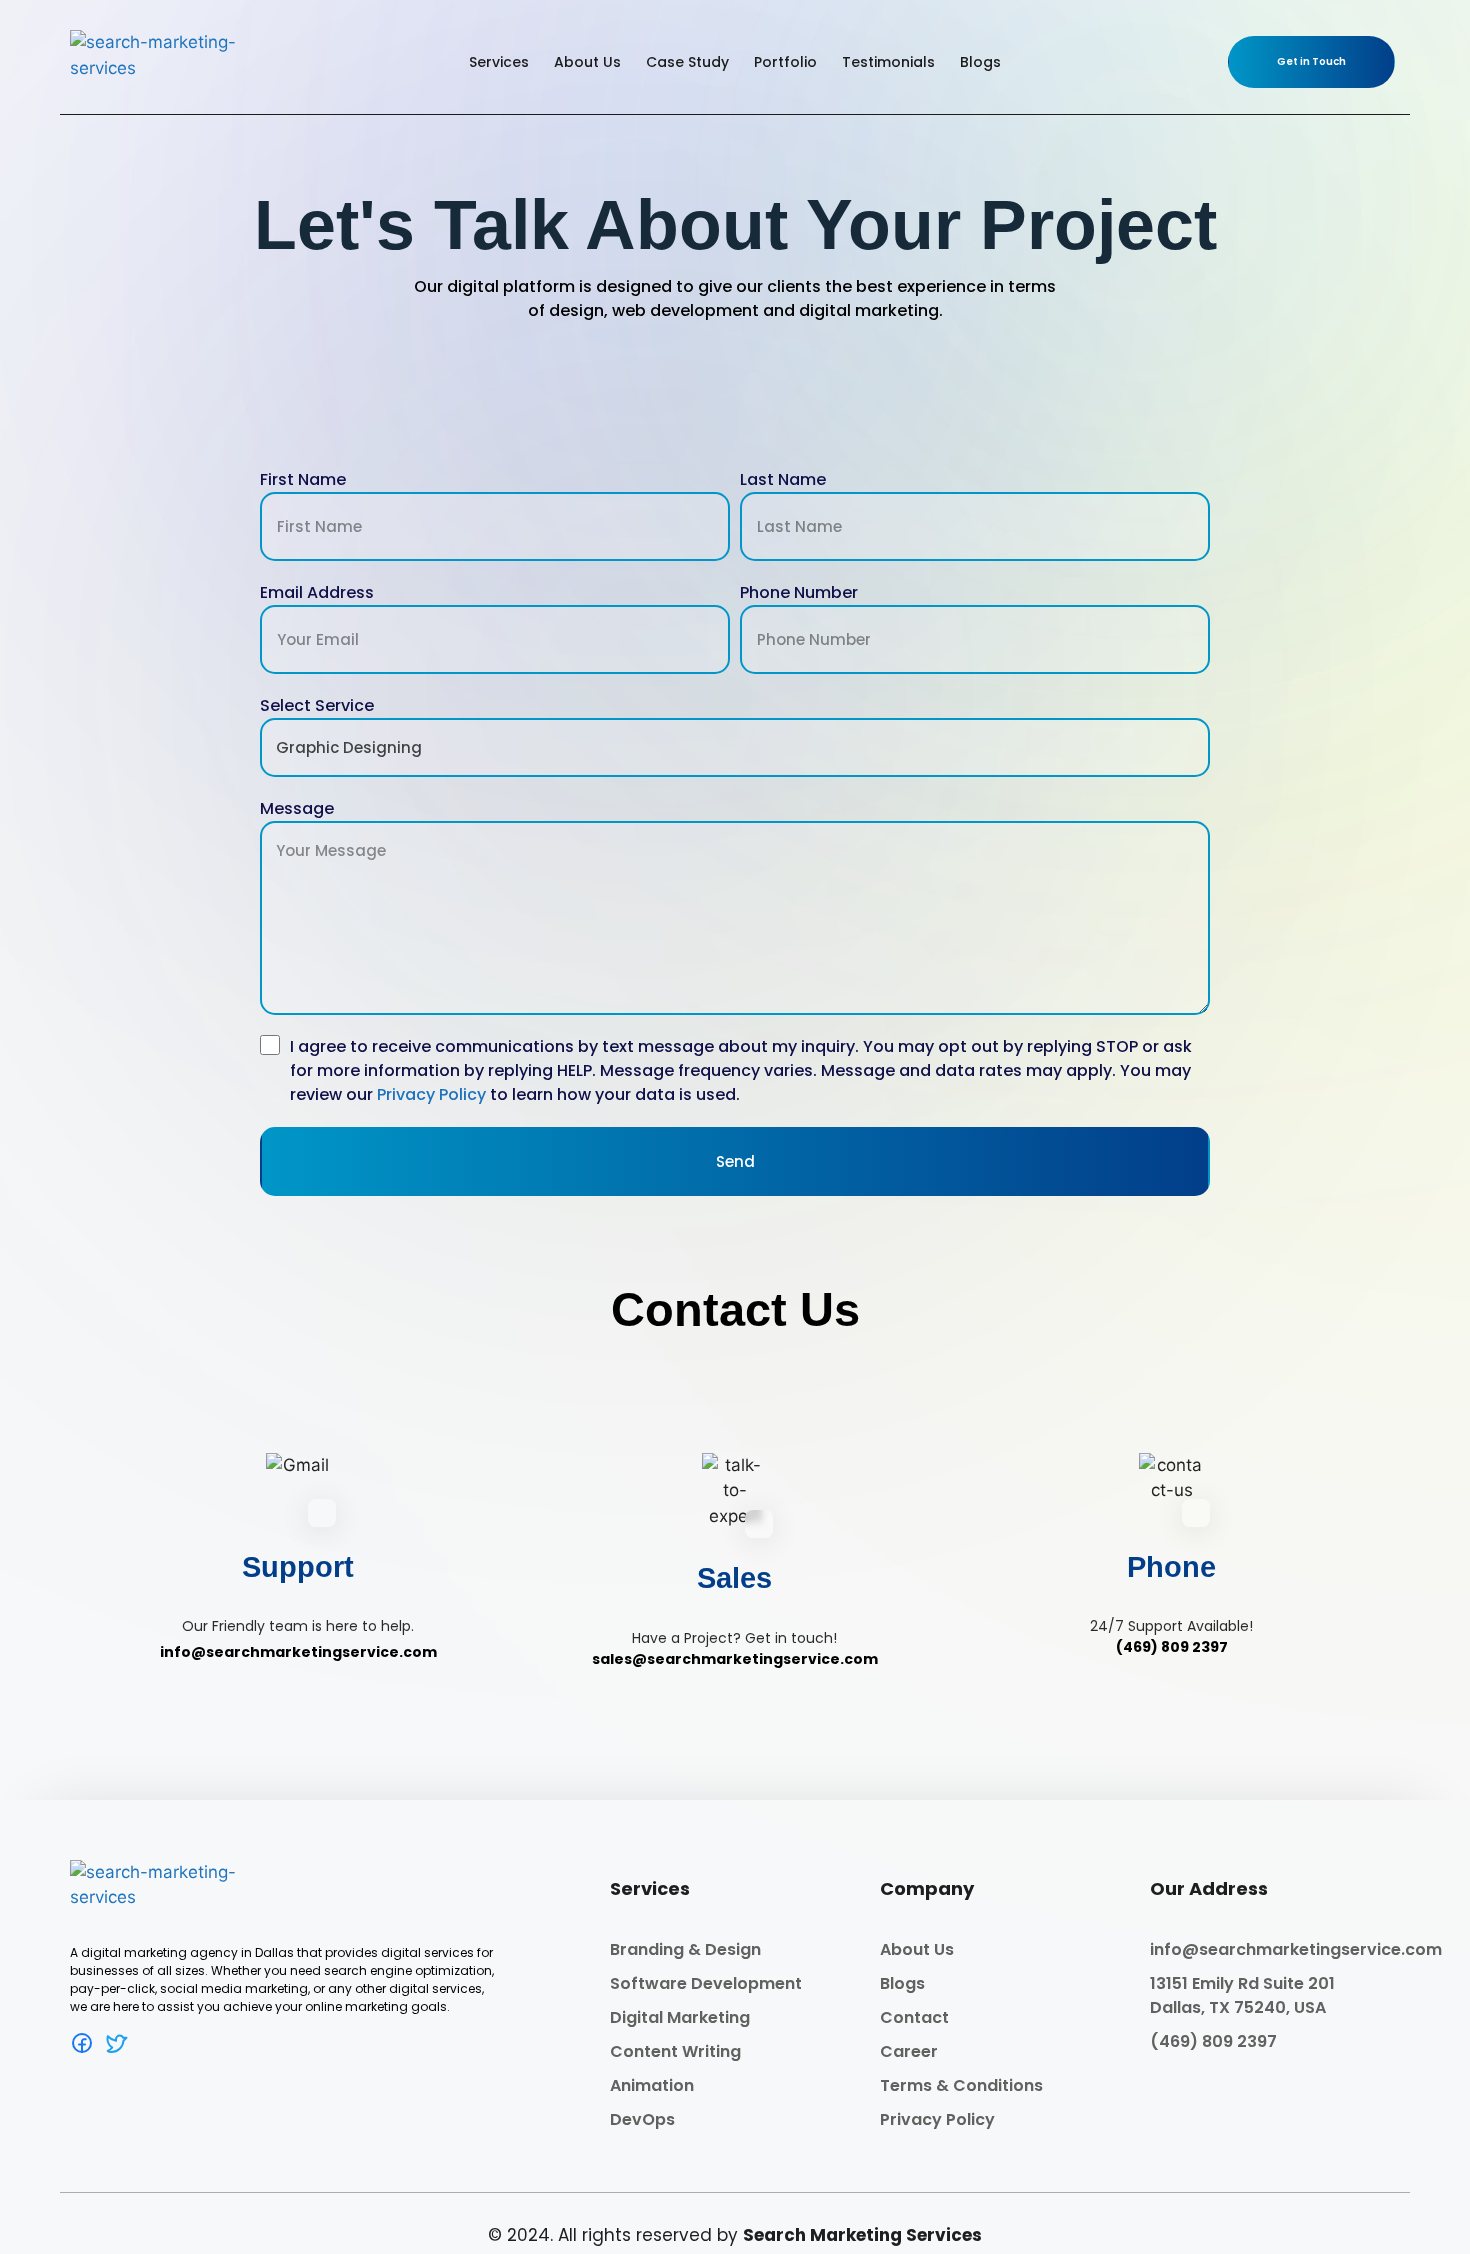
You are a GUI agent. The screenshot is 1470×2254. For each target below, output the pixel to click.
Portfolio (785, 62)
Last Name (783, 479)
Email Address (317, 592)
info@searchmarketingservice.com (298, 1652)
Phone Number (799, 592)
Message (297, 808)
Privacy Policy (431, 1094)
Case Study (687, 62)
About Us (587, 62)
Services (499, 62)
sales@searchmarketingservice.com (735, 1659)
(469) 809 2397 (1172, 1647)
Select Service (317, 705)
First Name (303, 479)
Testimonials (888, 62)
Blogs (980, 62)
